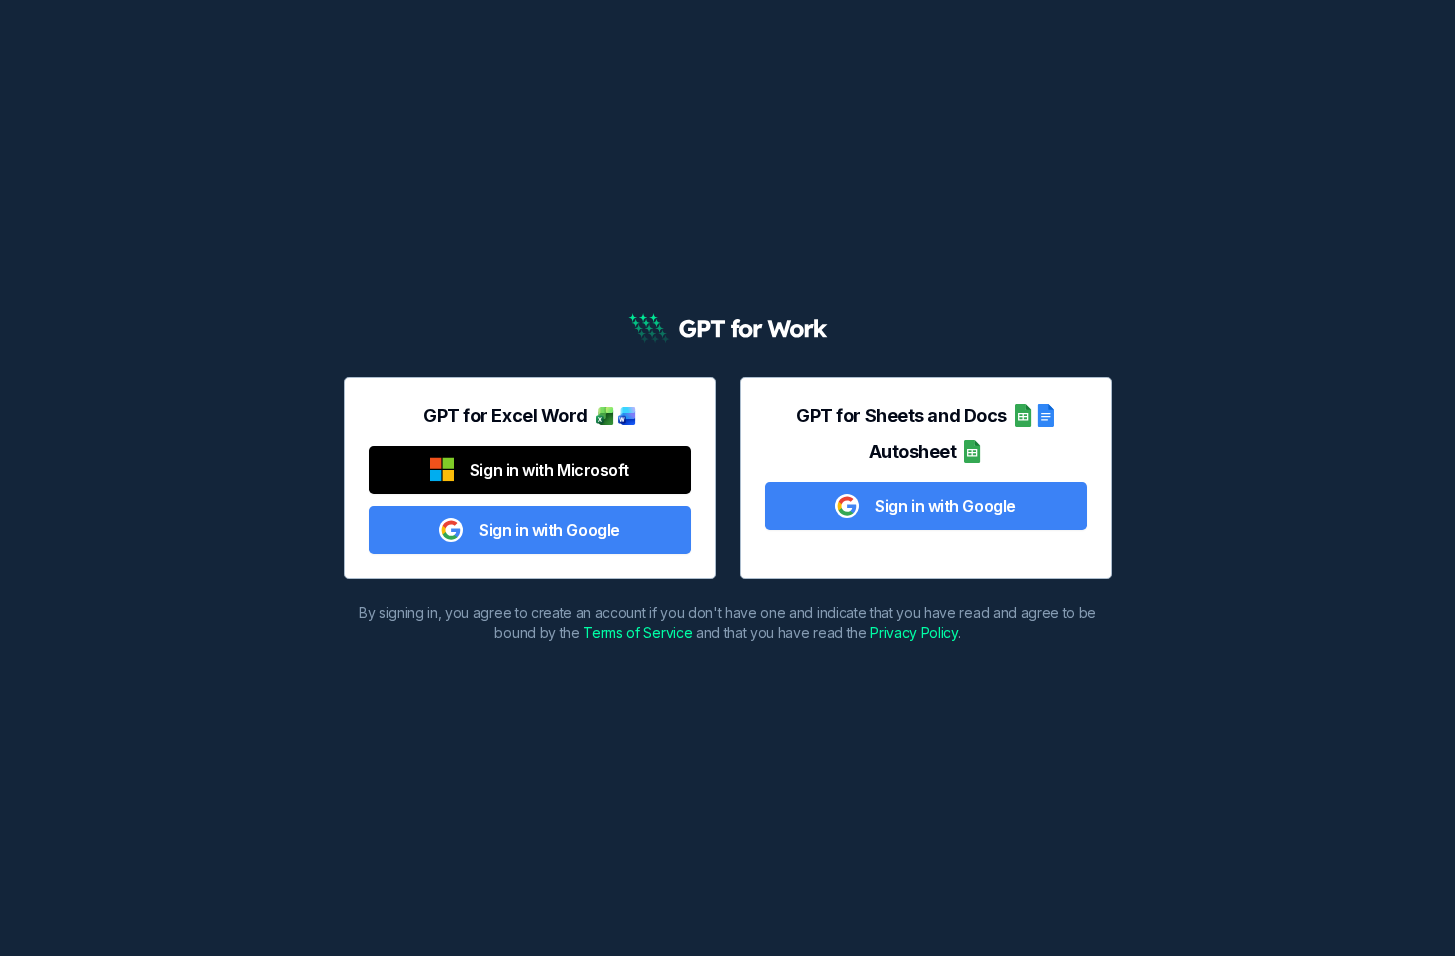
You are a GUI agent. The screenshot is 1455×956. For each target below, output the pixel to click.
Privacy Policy (914, 632)
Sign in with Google (549, 530)
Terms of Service (637, 632)
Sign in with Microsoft (549, 470)
